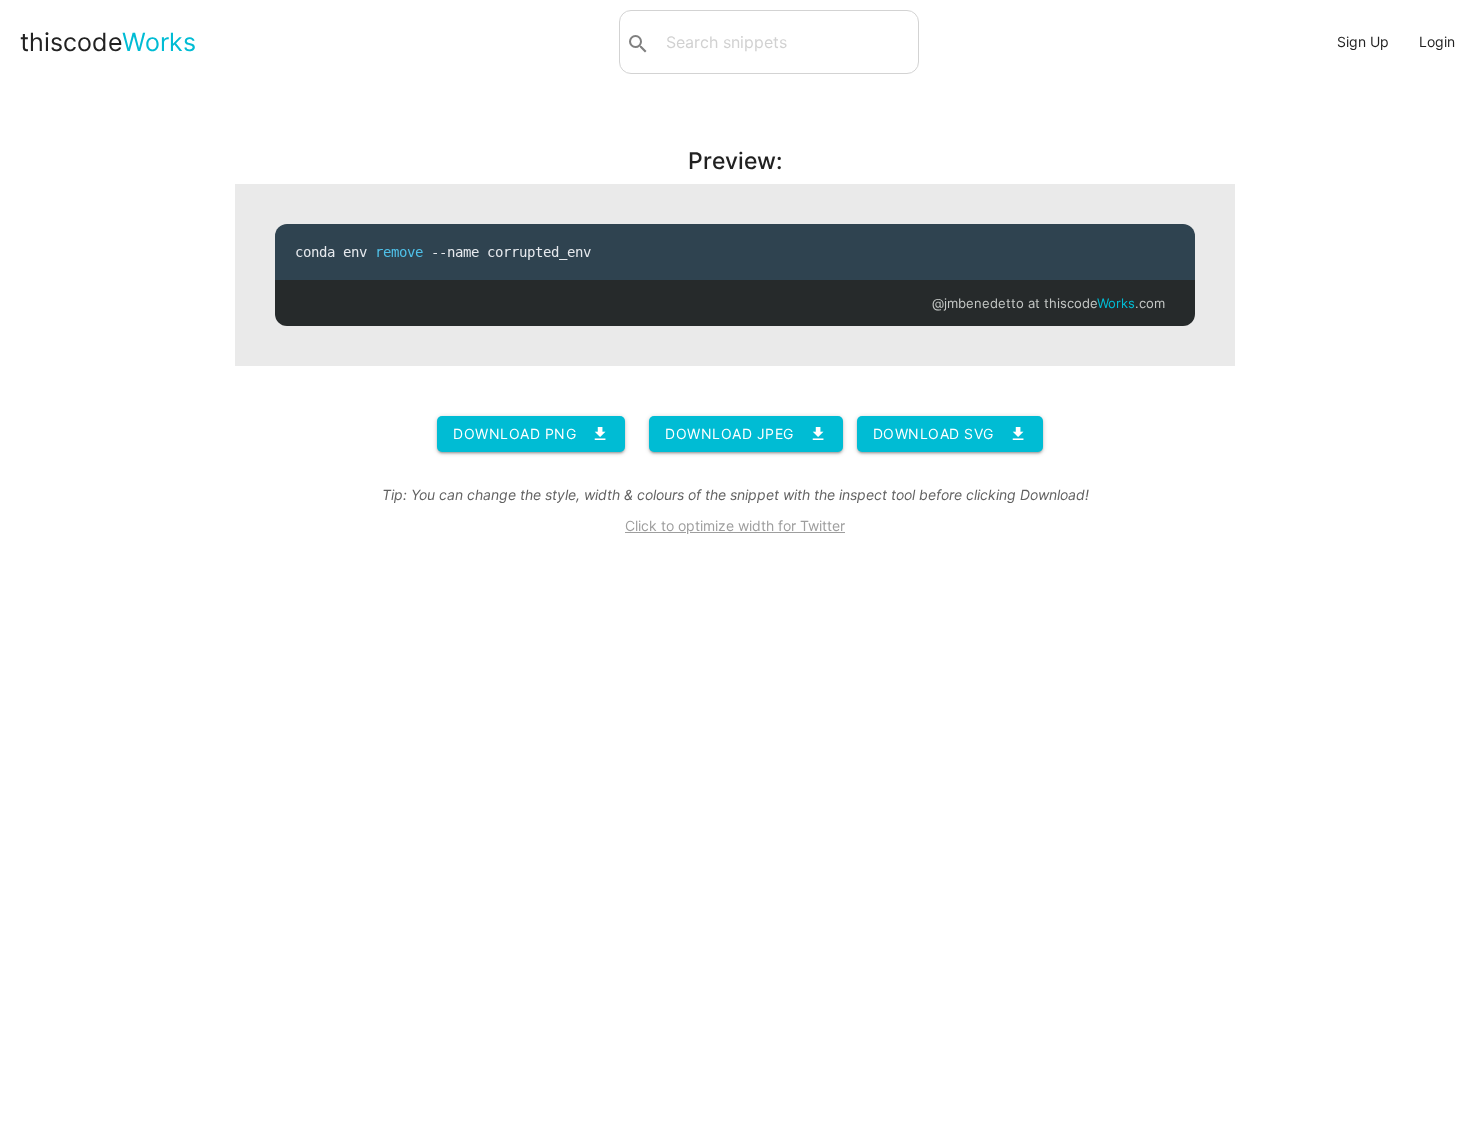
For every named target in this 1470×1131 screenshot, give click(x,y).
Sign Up (1363, 41)
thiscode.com (1104, 303)
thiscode (108, 42)
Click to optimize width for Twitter (735, 525)
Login (1437, 41)
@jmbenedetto (978, 303)
